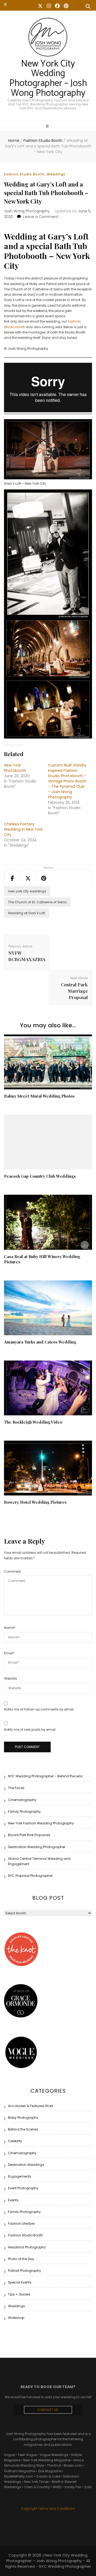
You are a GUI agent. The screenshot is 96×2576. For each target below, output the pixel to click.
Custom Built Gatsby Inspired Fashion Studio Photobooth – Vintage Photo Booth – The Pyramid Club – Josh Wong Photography (67, 781)
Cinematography (22, 1800)
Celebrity (15, 2141)
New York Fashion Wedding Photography (41, 1823)
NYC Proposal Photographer (30, 1876)
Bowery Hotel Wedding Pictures (35, 1502)
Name (10, 1628)
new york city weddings (27, 891)
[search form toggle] (88, 7)
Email (9, 1653)
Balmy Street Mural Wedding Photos (39, 1096)
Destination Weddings (26, 2165)
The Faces (16, 1788)
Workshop (16, 2318)
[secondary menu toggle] (5, 4)
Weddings (56, 174)
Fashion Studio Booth (24, 174)
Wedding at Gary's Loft (27, 913)
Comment (12, 1571)
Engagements (20, 2176)
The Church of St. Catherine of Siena (37, 902)
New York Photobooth (15, 768)
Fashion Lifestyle (21, 2223)
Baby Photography (23, 2118)
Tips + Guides (19, 2294)
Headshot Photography (27, 2247)
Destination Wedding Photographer (37, 1847)
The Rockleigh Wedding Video (33, 1422)
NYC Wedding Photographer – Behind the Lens (45, 1776)
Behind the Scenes (23, 2129)
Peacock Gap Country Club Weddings (40, 1176)
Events (13, 2200)
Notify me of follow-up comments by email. (39, 1709)
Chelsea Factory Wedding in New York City (23, 829)
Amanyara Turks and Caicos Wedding (40, 1342)
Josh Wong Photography (27, 211)
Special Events (20, 2282)
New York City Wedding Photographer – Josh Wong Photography (48, 79)
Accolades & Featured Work (31, 2106)
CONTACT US (48, 2410)
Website (10, 1678)
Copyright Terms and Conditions (48, 2509)
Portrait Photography (25, 2271)
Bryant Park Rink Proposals (29, 1835)
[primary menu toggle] (48, 126)
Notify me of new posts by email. (30, 1730)
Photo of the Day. (21, 2259)
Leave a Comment (41, 217)
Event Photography (23, 2188)
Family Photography (24, 1812)
